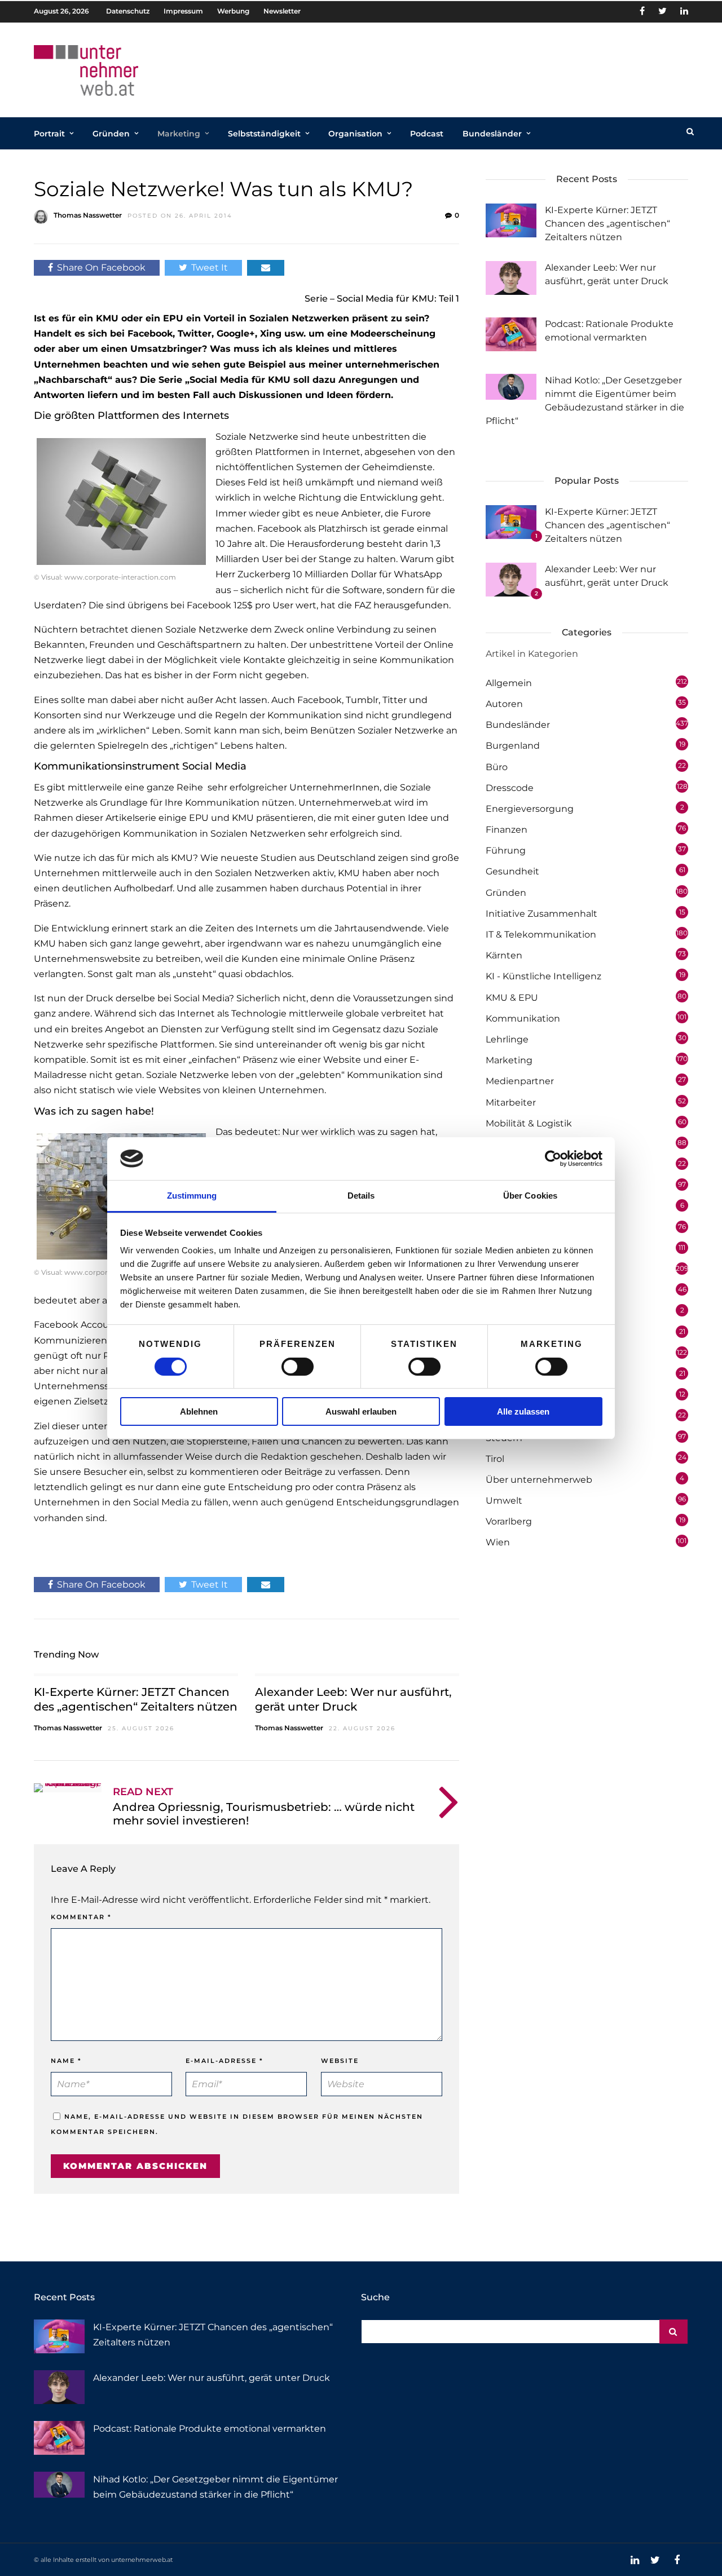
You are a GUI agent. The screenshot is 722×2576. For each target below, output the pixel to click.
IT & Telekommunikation (541, 934)
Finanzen (507, 830)
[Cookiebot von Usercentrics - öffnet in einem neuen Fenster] (553, 1159)
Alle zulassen (523, 1411)
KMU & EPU (512, 998)
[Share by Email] (266, 268)
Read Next (143, 1792)
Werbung (233, 11)
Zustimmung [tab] (192, 1196)
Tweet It (210, 268)
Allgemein (509, 683)
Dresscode (510, 788)
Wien (498, 1542)
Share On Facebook (101, 268)
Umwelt (504, 1501)
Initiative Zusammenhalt (541, 914)
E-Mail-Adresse (224, 2061)
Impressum (183, 11)
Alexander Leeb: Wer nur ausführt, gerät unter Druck (212, 2378)
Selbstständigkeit (264, 134)
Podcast (427, 134)
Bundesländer (492, 134)
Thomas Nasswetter (88, 215)
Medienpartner (520, 1081)
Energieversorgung (530, 809)
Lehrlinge (507, 1039)
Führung (506, 850)
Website (340, 2061)
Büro (497, 767)
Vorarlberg (509, 1521)
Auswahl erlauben (361, 1411)
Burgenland (513, 746)
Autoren (504, 704)
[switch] (298, 1367)
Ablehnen (199, 1411)
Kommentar (81, 1917)
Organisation (355, 134)
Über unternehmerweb (539, 1480)
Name (66, 2061)
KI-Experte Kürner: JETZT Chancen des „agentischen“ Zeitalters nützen (607, 224)
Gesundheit (512, 871)
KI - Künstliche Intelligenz (543, 976)
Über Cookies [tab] (530, 1196)
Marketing (179, 134)
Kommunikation (523, 1019)
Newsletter (282, 11)
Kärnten (504, 955)
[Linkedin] (684, 11)
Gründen (111, 134)
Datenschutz (128, 11)
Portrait (49, 134)
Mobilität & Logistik (529, 1123)
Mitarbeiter (511, 1103)
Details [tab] (361, 1196)
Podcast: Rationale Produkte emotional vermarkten (210, 2429)
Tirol (495, 1459)
